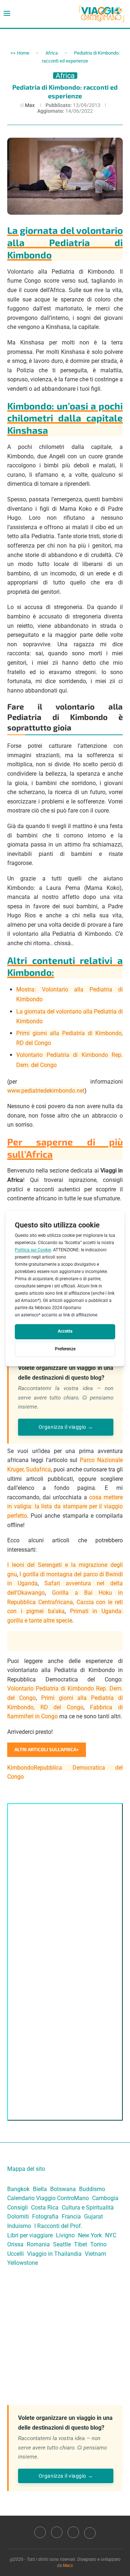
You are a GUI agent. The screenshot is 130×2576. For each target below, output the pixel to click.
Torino (98, 2244)
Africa (52, 53)
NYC (111, 2235)
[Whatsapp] (73, 2532)
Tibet (81, 2244)
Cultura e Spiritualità (88, 2208)
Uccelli (16, 2254)
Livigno (65, 2235)
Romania (38, 2244)
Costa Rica (45, 2208)
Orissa (15, 2244)
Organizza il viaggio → (66, 1427)
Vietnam (96, 2254)
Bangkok (18, 2189)
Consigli (18, 2208)
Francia (71, 2217)
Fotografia (45, 2217)
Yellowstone (23, 2263)
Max (30, 105)
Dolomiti (18, 2217)
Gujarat (94, 2217)
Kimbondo (20, 1768)
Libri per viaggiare (30, 2235)
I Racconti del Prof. (58, 2226)
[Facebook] (40, 2532)
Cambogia (105, 2198)
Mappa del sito (26, 2169)
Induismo (19, 2226)
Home (23, 53)
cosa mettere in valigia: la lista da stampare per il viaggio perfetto (65, 1506)
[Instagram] (57, 2532)
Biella (40, 2189)
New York (90, 2235)
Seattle (62, 2244)
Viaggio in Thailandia (54, 2254)
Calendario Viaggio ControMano (48, 2198)
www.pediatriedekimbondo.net (46, 1091)
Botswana (63, 2189)
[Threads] (90, 2532)
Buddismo (92, 2189)
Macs (68, 2566)
